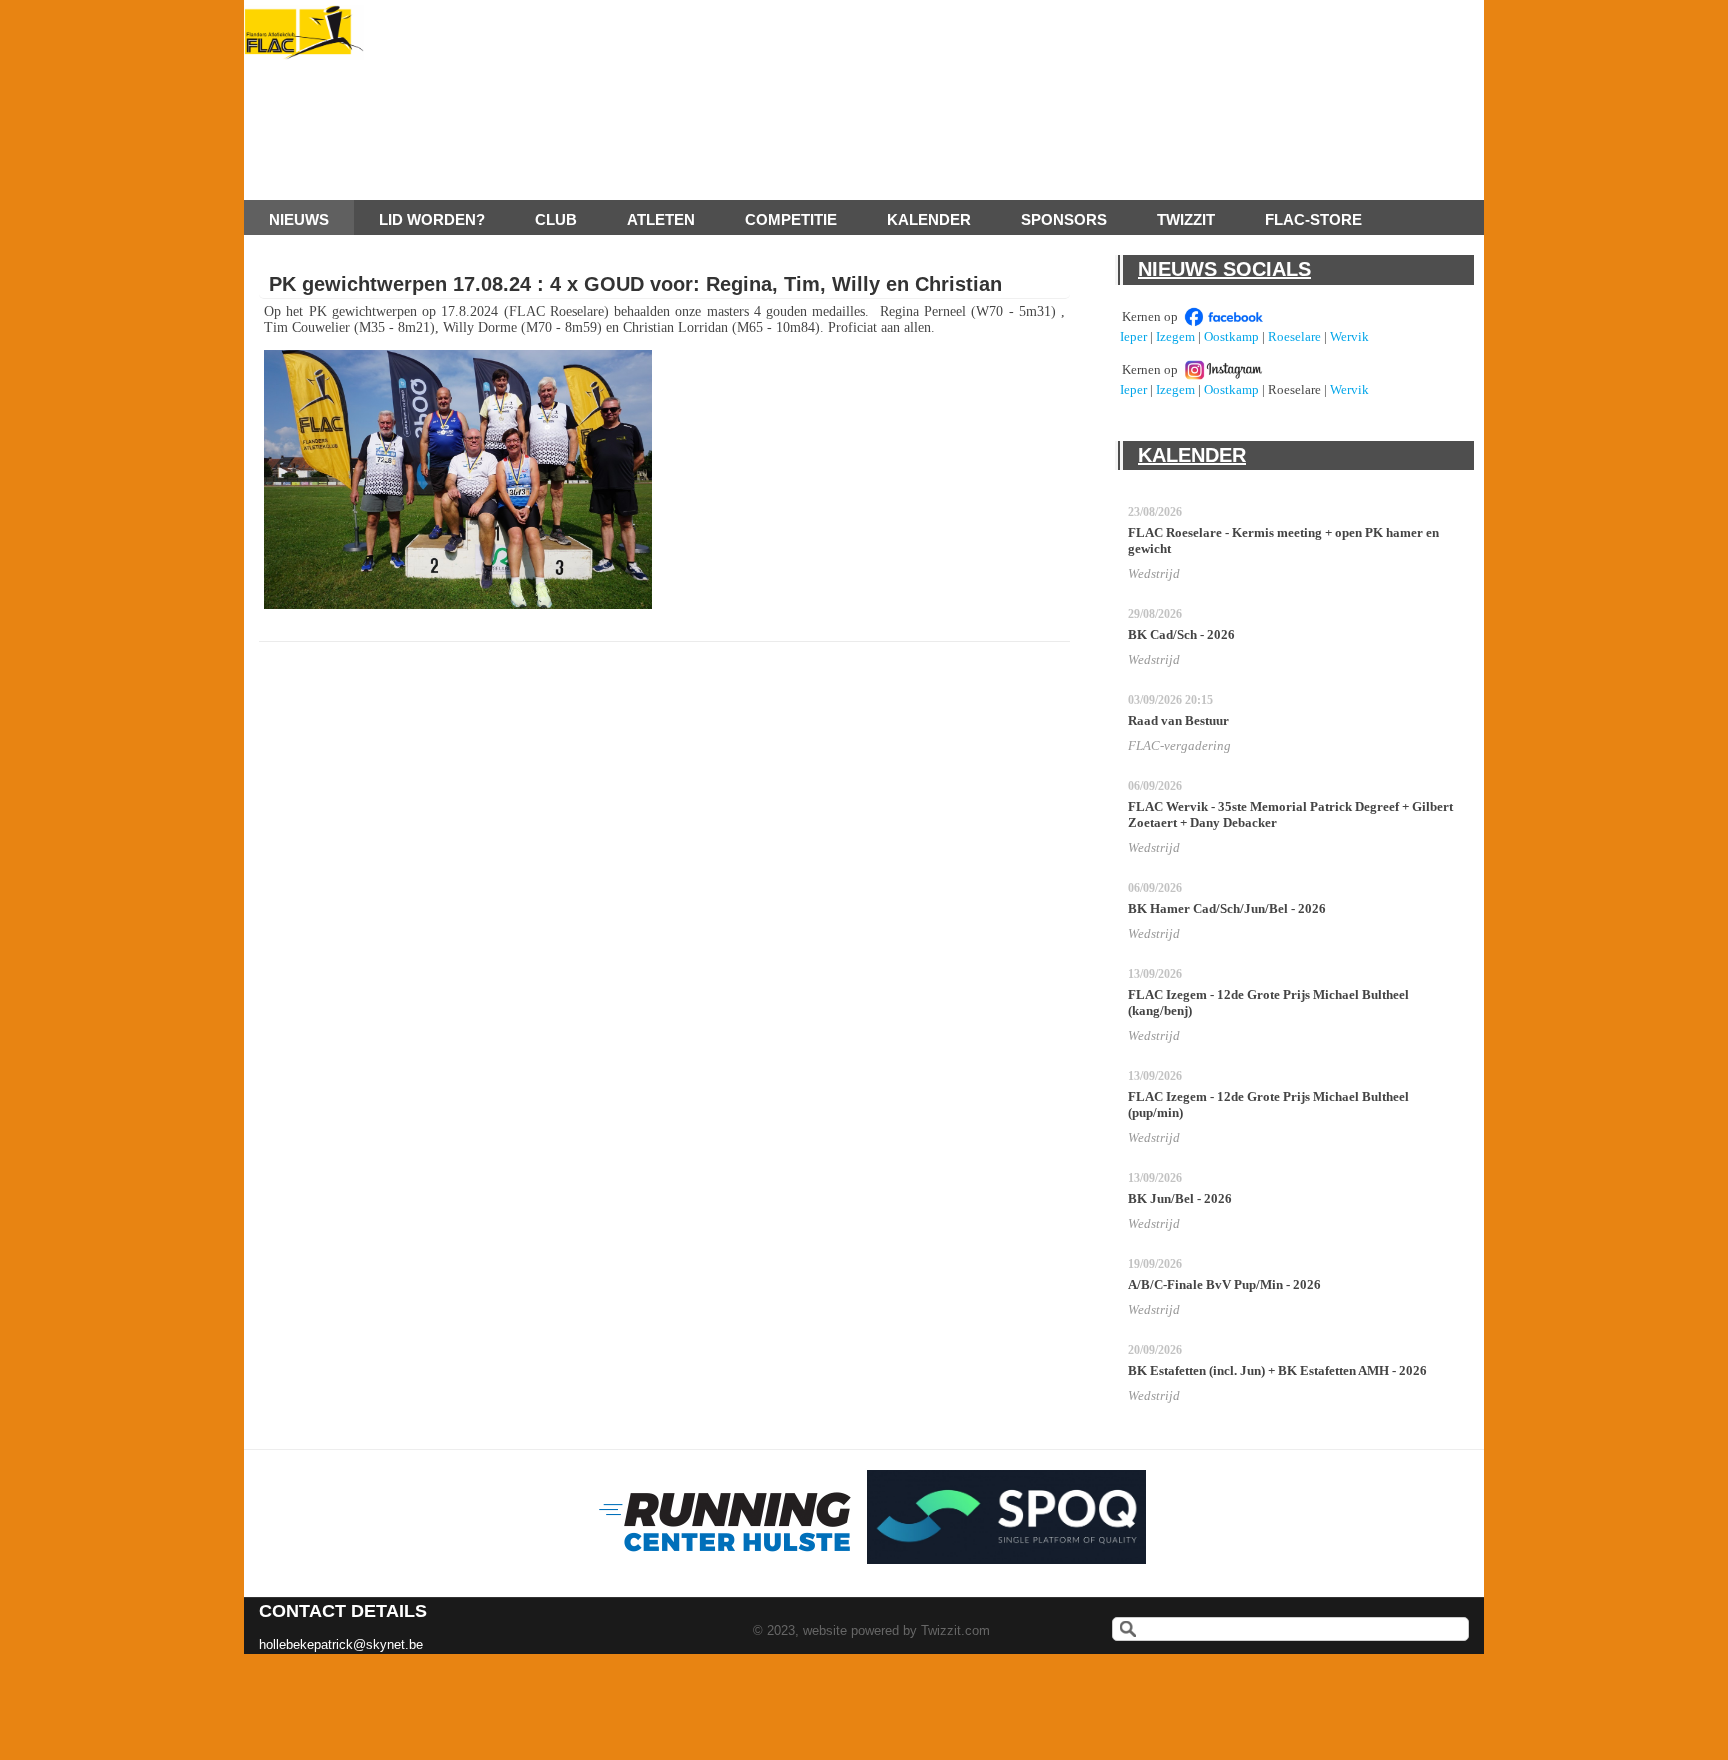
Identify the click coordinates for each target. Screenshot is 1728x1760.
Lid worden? (432, 219)
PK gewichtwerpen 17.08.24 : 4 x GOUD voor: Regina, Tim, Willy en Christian (635, 284)
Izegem (1175, 336)
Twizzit (1186, 219)
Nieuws (299, 219)
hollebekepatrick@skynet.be (341, 1644)
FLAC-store (1313, 219)
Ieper (1133, 336)
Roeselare (1294, 336)
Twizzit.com (955, 1630)
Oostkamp (1231, 336)
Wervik (1349, 336)
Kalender (929, 219)
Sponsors (1064, 219)
